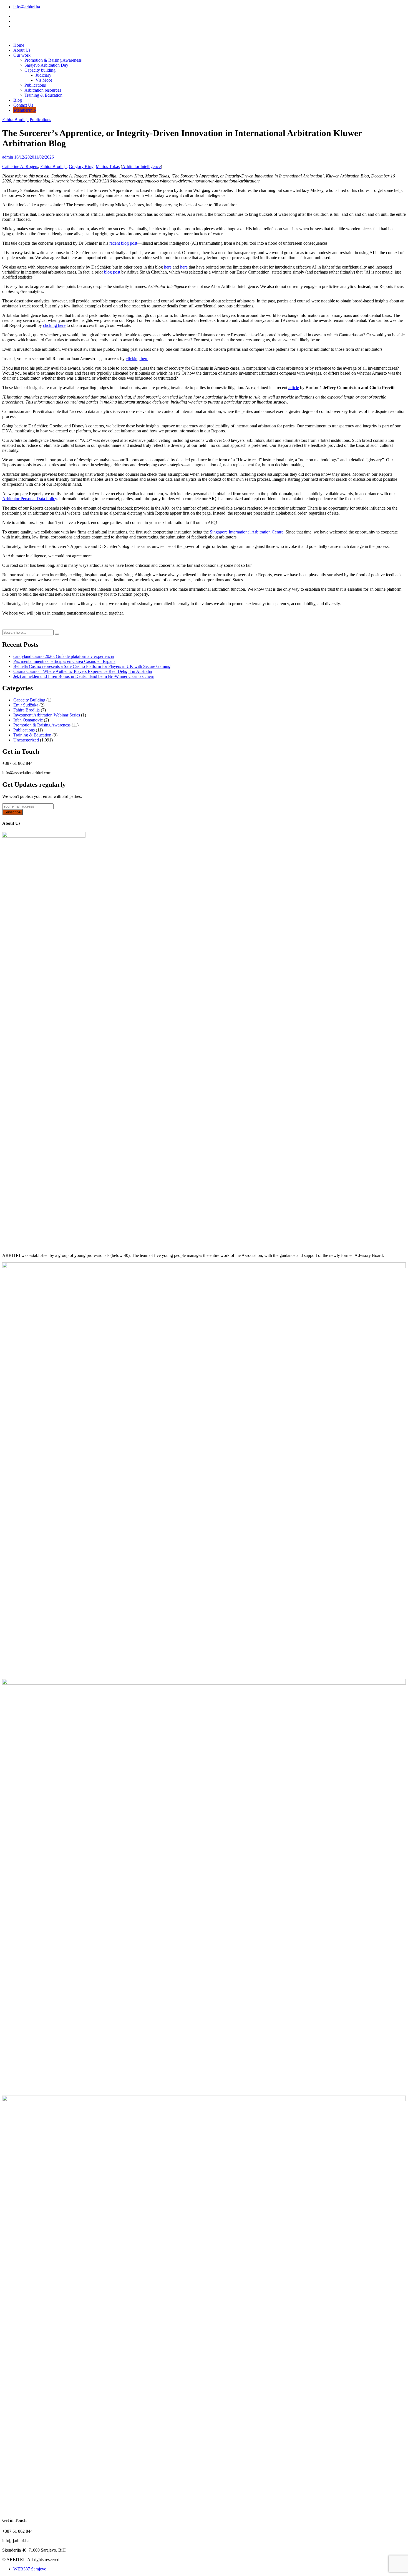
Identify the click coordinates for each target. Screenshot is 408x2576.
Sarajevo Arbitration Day (46, 65)
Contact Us (23, 105)
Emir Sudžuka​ (26, 705)
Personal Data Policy (39, 499)
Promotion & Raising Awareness (53, 60)
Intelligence (151, 166)
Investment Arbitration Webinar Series (47, 715)
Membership (25, 110)
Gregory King (81, 166)
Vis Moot (44, 80)
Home (19, 45)
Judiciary (43, 75)
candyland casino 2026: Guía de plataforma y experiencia (64, 656)
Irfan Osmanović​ (28, 720)
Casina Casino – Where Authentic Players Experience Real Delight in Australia (83, 671)
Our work (22, 55)
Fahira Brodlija (15, 120)
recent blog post (123, 243)
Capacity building (40, 70)
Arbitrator (131, 166)
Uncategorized (26, 740)
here (168, 267)
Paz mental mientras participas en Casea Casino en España (64, 661)
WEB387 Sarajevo (30, 2569)
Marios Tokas (108, 166)
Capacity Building (29, 700)
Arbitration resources (43, 90)
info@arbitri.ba (27, 7)
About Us (22, 50)
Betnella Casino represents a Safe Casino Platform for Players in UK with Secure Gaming (92, 666)
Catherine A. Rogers (20, 166)
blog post (112, 272)
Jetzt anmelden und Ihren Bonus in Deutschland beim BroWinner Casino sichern (84, 676)
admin (8, 157)
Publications (35, 85)
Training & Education (43, 95)
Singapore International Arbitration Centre (247, 532)
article (294, 388)
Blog (18, 100)
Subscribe (12, 812)
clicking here (54, 325)
